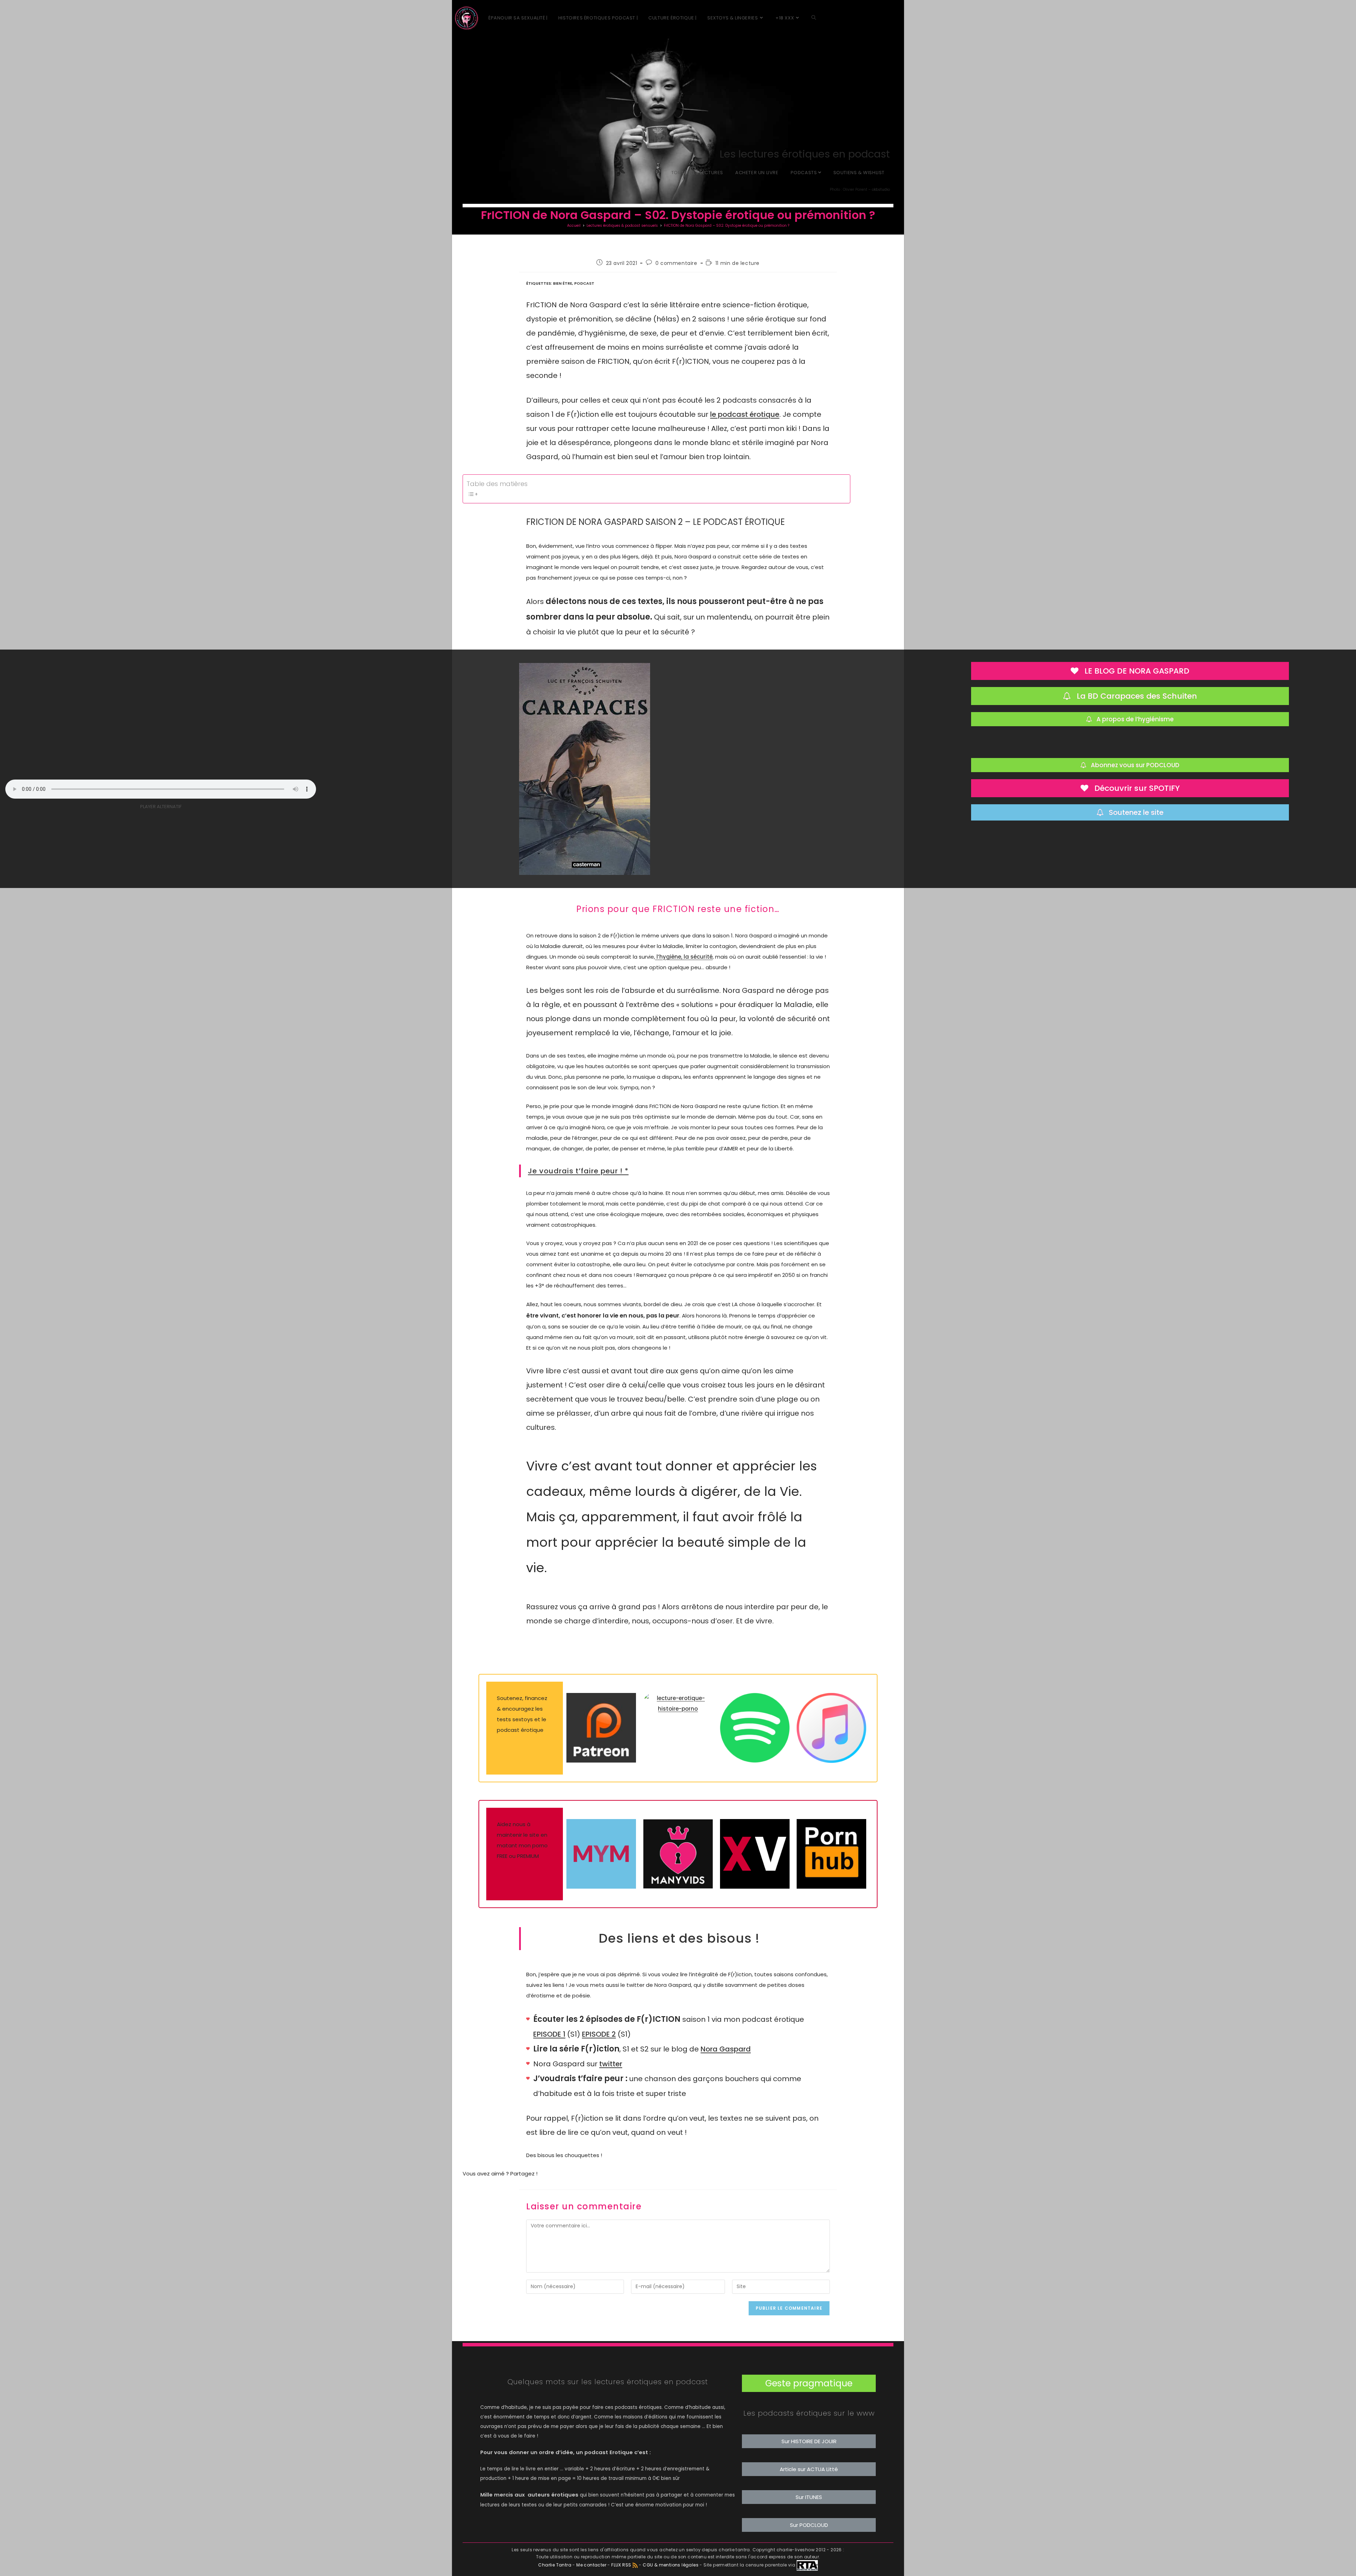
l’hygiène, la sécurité (684, 957)
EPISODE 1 (549, 2034)
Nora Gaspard (726, 2049)
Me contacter (592, 2565)
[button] (809, 2383)
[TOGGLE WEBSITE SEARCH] (814, 18)
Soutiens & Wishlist (859, 173)
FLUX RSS (621, 2565)
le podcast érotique (745, 414)
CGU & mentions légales (671, 2565)
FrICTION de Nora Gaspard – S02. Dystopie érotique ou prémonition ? (727, 226)
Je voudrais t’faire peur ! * (578, 1171)
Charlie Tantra (555, 2565)
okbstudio (881, 190)
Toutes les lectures (697, 173)
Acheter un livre (757, 173)
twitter (611, 2064)
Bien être (563, 283)
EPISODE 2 (599, 2034)
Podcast (584, 283)
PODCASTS (804, 173)
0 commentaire (676, 263)
